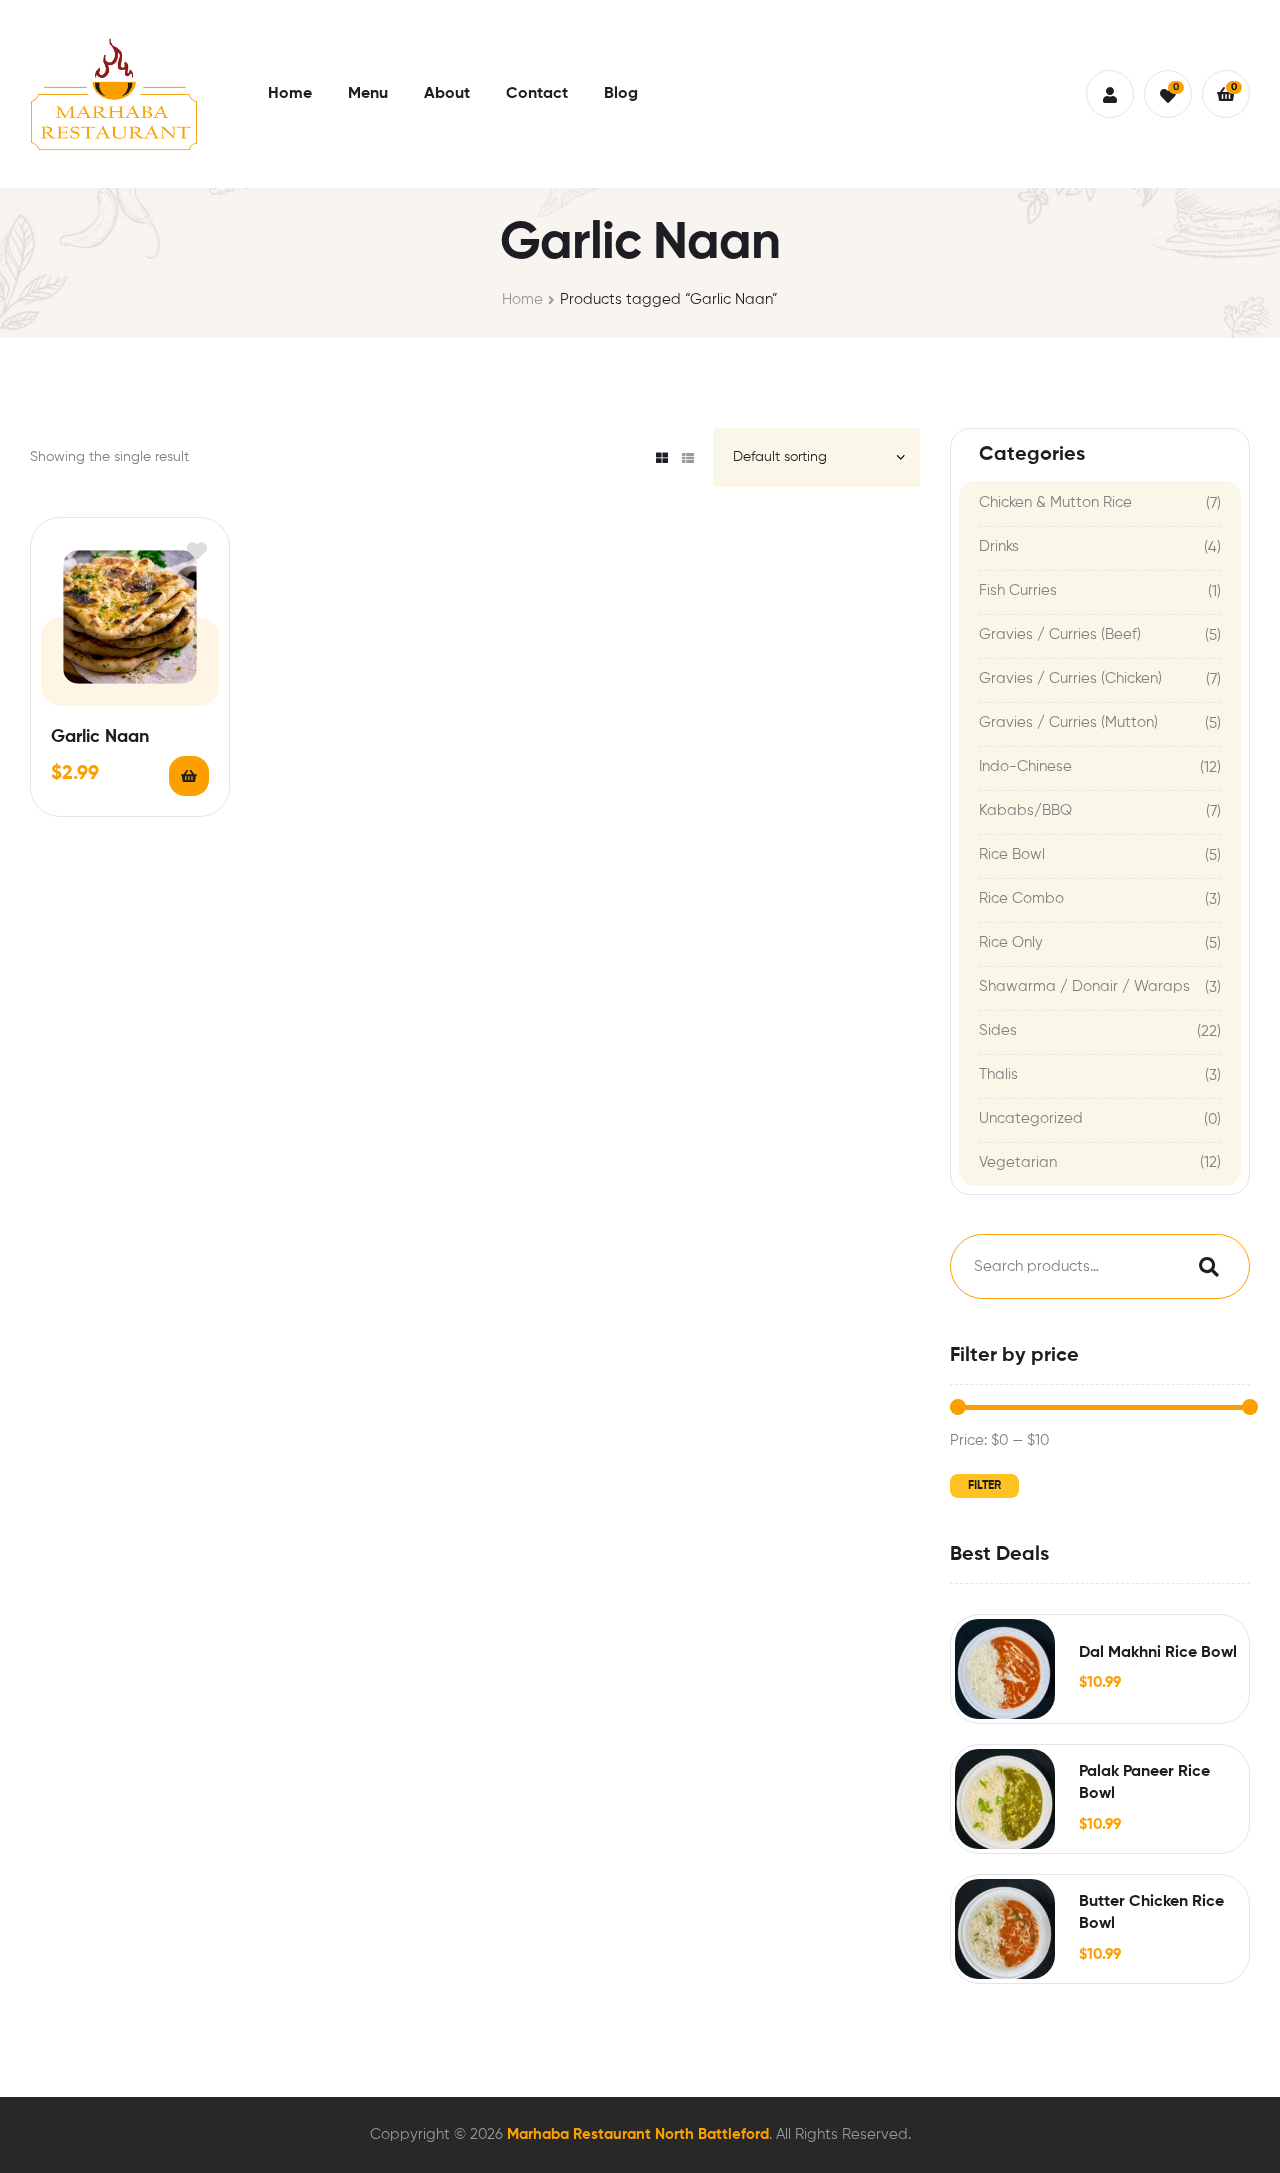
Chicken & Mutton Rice (1055, 502)
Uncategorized (1031, 1118)
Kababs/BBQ (1025, 810)
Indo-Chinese (1025, 766)
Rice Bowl (1012, 854)
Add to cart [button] (189, 776)
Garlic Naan (100, 737)
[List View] (688, 458)
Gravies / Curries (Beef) (1060, 634)
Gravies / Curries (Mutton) (1068, 722)
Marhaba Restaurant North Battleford (638, 2134)
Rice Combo (1021, 898)
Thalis (998, 1074)
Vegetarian (1018, 1162)
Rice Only (1011, 942)
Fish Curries (1018, 590)
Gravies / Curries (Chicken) (1070, 678)
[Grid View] (662, 458)
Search (1204, 1266)
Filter (984, 1486)
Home (522, 299)
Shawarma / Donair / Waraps (1084, 986)
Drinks (999, 546)
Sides (998, 1030)
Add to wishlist (196, 550)
